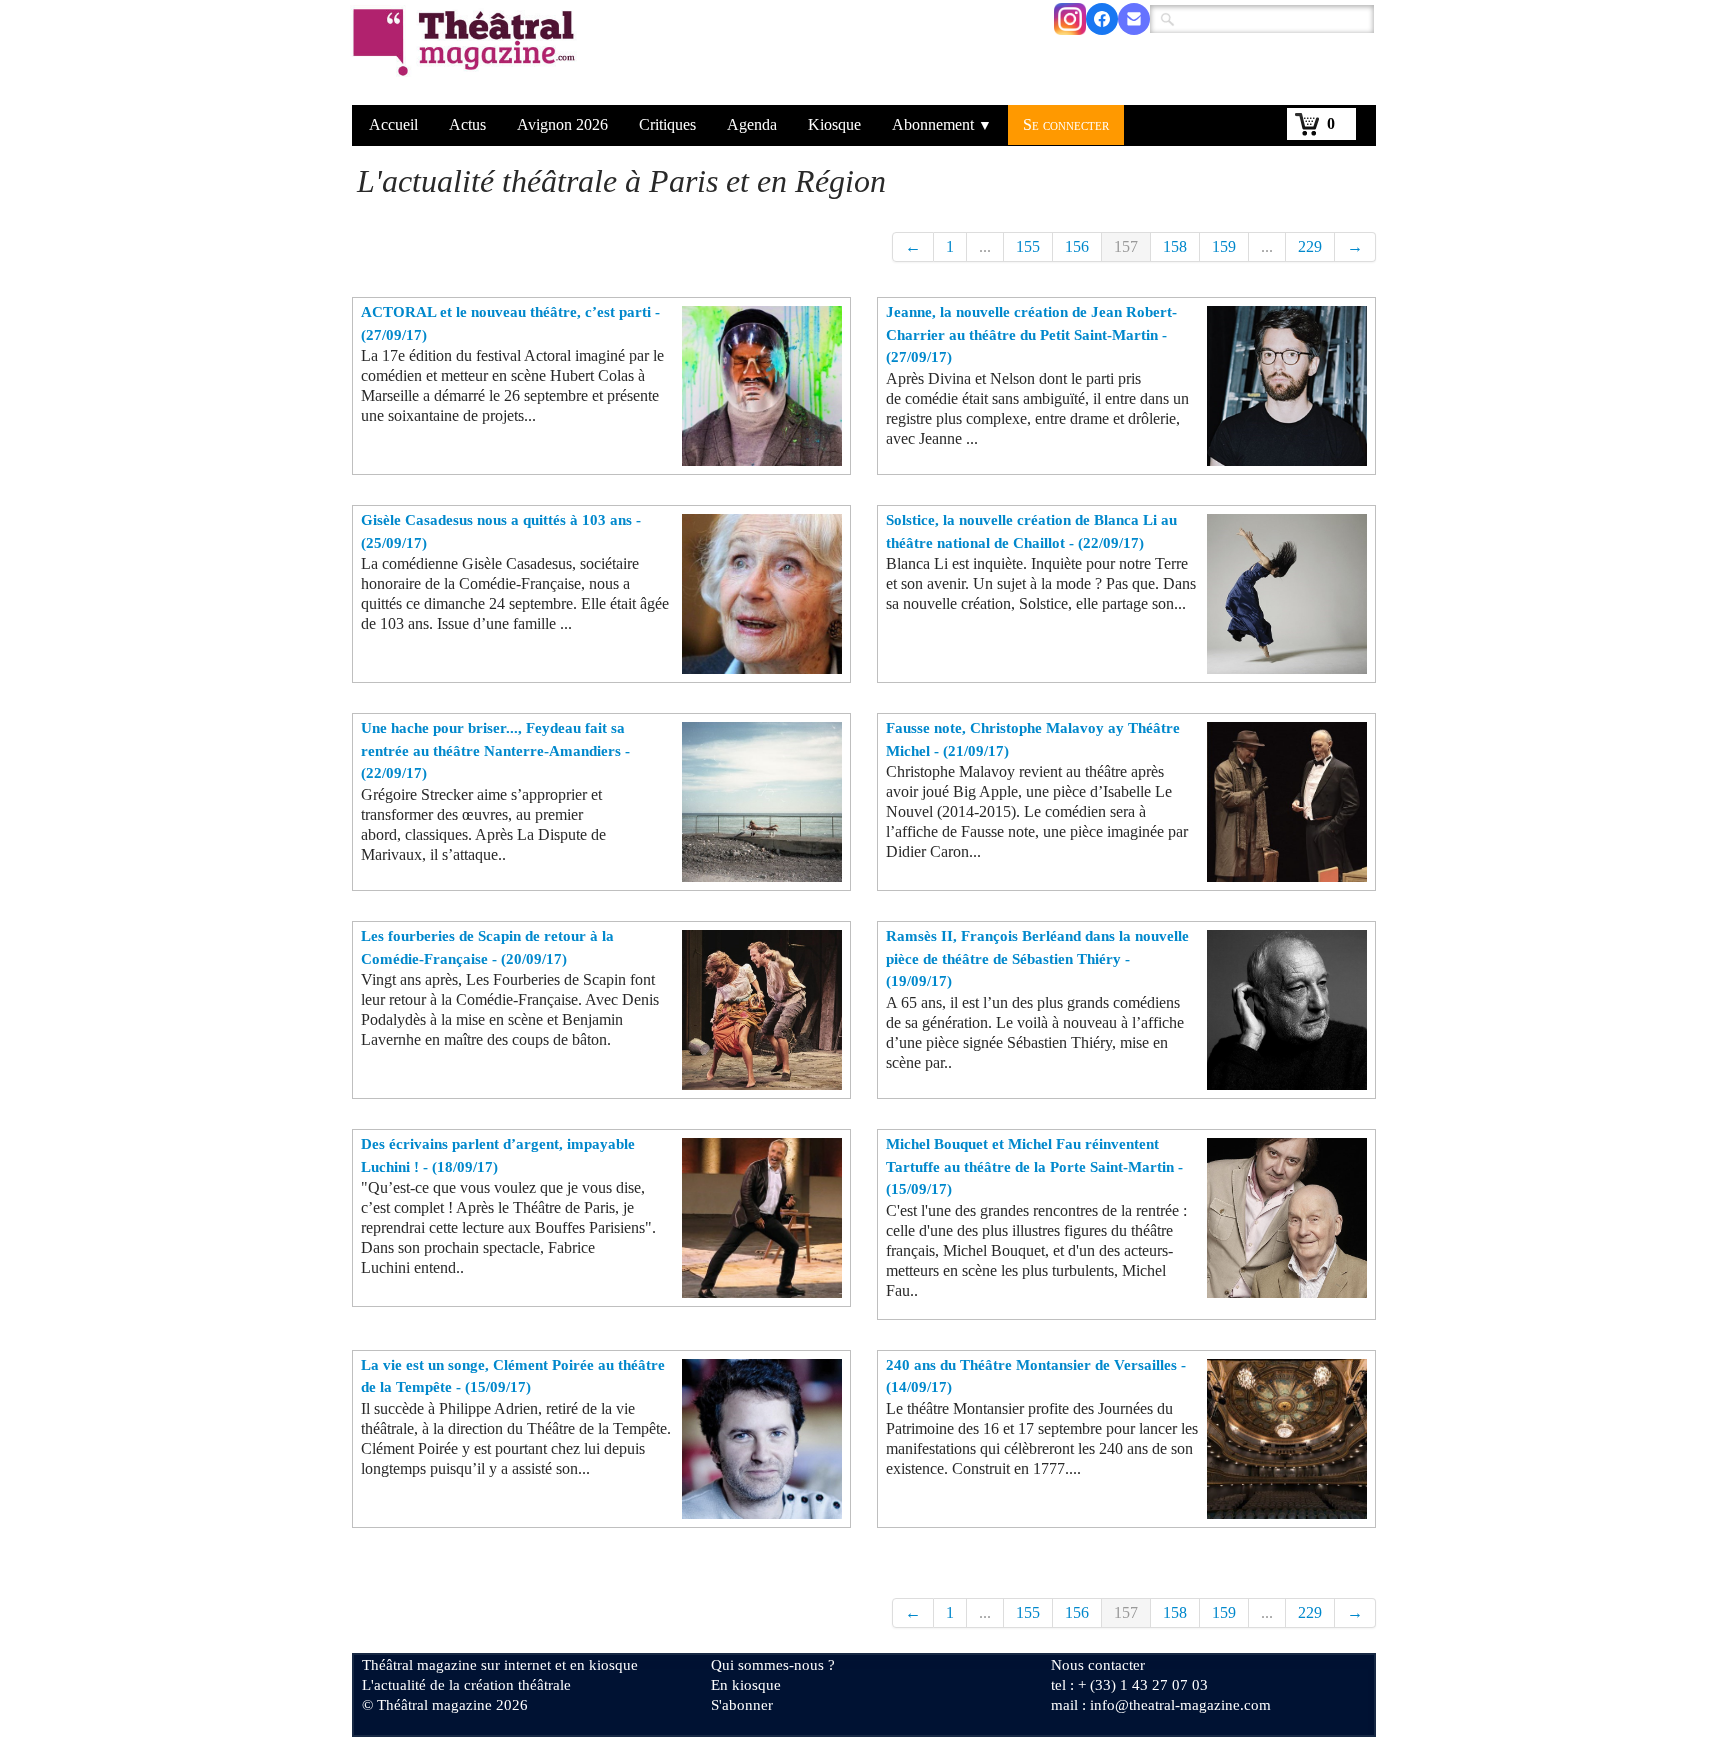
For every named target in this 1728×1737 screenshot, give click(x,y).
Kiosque (834, 124)
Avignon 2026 (562, 124)
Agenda (752, 124)
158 (1175, 246)
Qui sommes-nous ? (773, 1665)
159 (1224, 246)
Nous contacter (1098, 1665)
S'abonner (742, 1705)
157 (1126, 246)
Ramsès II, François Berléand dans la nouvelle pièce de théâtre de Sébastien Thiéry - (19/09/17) (1037, 958)
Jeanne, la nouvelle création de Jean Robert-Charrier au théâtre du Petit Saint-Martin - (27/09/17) (1031, 334)
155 (1028, 246)
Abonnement (942, 124)
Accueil (393, 124)
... (985, 246)
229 (1310, 246)
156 (1077, 246)
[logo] (467, 55)
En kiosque (746, 1685)
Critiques (667, 124)
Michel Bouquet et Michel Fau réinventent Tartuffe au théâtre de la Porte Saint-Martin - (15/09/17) (1034, 1166)
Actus (467, 124)
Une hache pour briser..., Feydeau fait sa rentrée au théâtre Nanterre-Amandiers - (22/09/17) (495, 750)
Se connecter (1066, 124)
